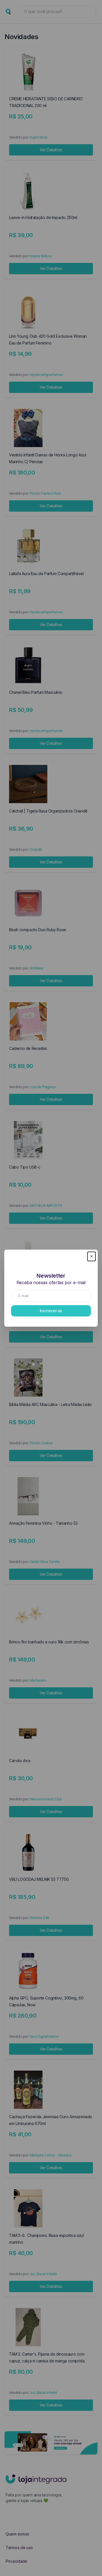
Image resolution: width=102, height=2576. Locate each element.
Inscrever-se (51, 1311)
